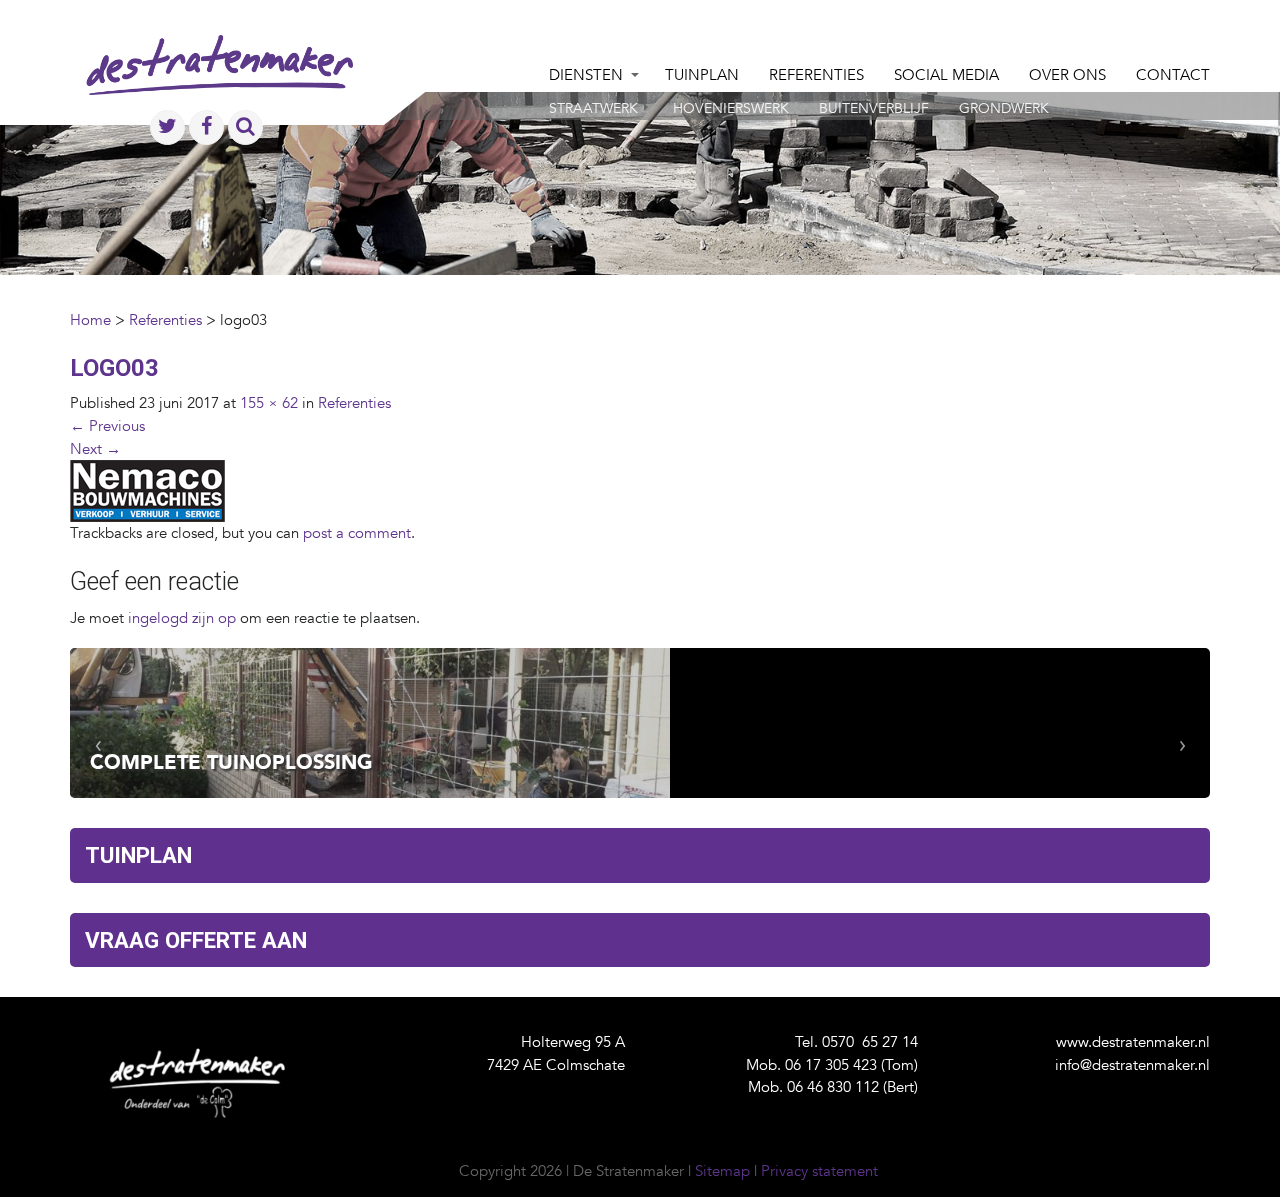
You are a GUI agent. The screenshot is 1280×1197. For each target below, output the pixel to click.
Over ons (1067, 75)
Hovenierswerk (731, 108)
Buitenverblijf (874, 108)
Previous (107, 426)
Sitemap (722, 1171)
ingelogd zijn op (182, 618)
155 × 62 (269, 403)
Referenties (816, 75)
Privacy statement (819, 1171)
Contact (1173, 75)
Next (95, 449)
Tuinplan (702, 75)
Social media (946, 75)
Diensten (586, 75)
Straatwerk (593, 108)
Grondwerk (1004, 108)
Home (90, 320)
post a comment (357, 533)
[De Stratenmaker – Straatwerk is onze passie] (219, 85)
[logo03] (147, 490)
